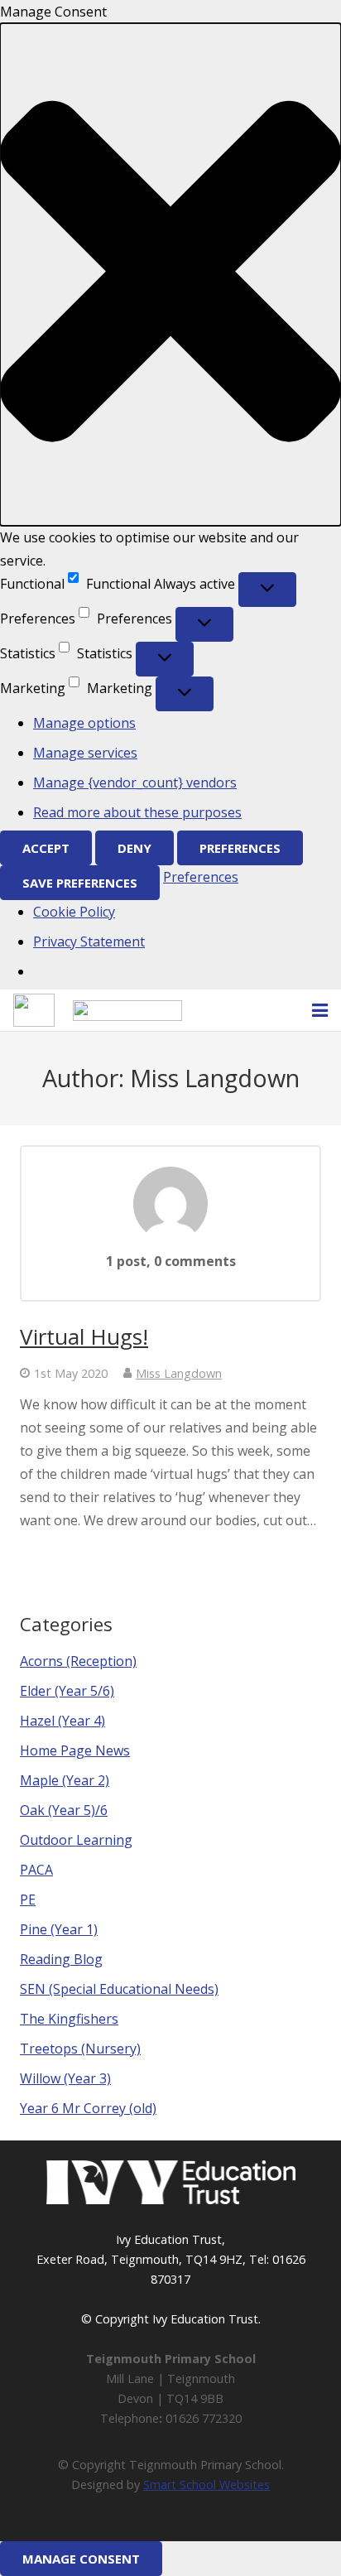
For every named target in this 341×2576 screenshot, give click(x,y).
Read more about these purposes (137, 812)
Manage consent (81, 2559)
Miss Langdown (179, 1373)
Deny (134, 848)
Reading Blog (61, 1959)
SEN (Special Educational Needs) (119, 1989)
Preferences (240, 848)
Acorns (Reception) (78, 1661)
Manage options (84, 723)
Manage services (85, 753)
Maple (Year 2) (65, 1780)
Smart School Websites (207, 2485)
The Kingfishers (69, 2019)
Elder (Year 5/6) (67, 1691)
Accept (46, 848)
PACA (36, 1870)
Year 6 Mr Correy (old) (88, 2108)
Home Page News (75, 1750)
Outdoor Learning (76, 1840)
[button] (170, 274)
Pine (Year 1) (59, 1929)
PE (28, 1899)
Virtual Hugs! (84, 1336)
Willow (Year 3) (65, 2078)
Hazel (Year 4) (62, 1721)
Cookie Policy (74, 912)
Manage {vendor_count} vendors (135, 782)
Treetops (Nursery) (80, 2049)
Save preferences (80, 883)
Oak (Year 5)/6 (64, 1810)
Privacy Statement (89, 941)
